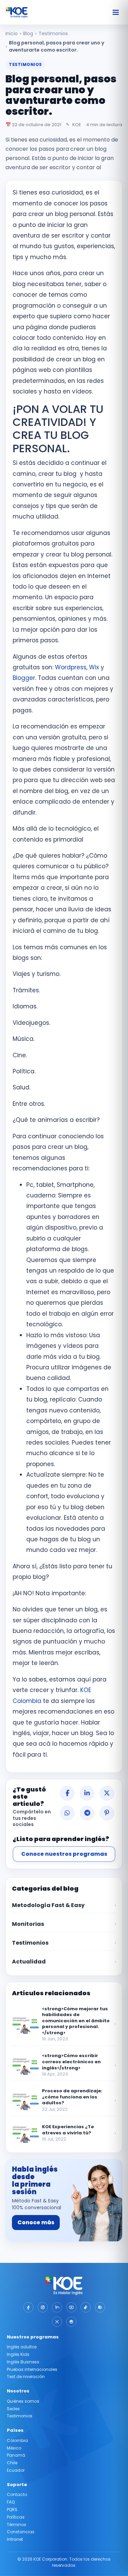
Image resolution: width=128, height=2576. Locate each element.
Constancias (21, 2532)
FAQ (11, 2502)
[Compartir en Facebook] (67, 1793)
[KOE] (17, 12)
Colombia (17, 2440)
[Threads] (71, 2322)
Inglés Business (23, 2362)
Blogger (24, 678)
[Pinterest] (100, 2307)
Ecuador (16, 2470)
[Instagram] (43, 2307)
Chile (12, 2463)
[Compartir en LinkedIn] (87, 1793)
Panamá (16, 2455)
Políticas (16, 2517)
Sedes (13, 2409)
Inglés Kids (18, 2354)
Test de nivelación (26, 2377)
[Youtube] (71, 2307)
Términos (17, 2525)
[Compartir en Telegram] (87, 1813)
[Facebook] (28, 2307)
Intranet (15, 2539)
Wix (94, 667)
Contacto (17, 2494)
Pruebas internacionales (32, 2369)
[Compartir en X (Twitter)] (107, 1793)
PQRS (12, 2510)
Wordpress (71, 667)
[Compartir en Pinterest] (107, 1813)
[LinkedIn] (57, 2307)
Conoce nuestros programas (64, 1854)
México (14, 2448)
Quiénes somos (23, 2401)
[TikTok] (86, 2307)
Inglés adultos (22, 2347)
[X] (57, 2322)
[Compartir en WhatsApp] (67, 1813)
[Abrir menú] (116, 12)
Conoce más (36, 2222)
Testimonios (20, 2416)
